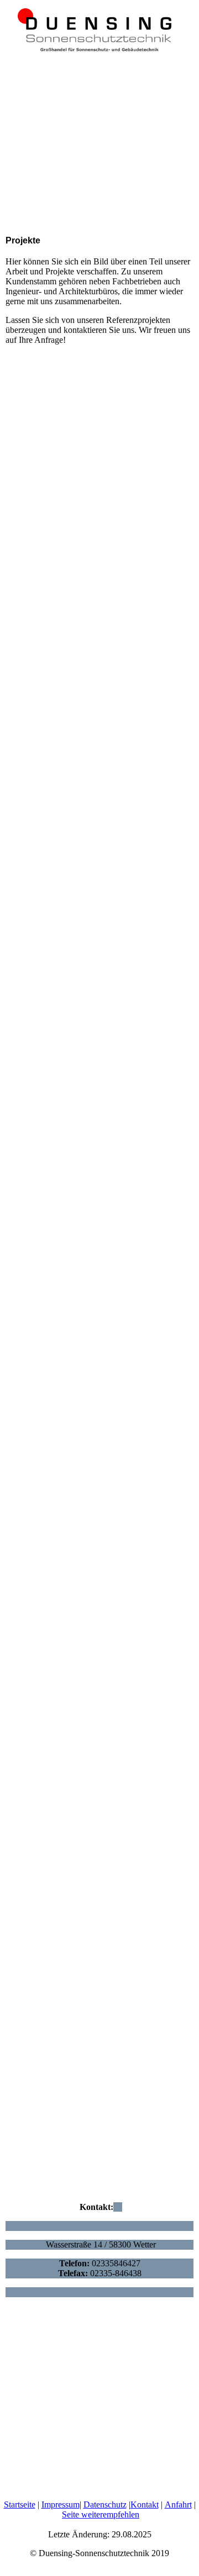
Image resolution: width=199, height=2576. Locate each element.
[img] (99, 28)
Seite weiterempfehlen (101, 2514)
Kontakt (145, 2505)
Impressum (61, 2505)
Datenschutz (105, 2505)
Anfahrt (178, 2505)
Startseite (20, 2505)
